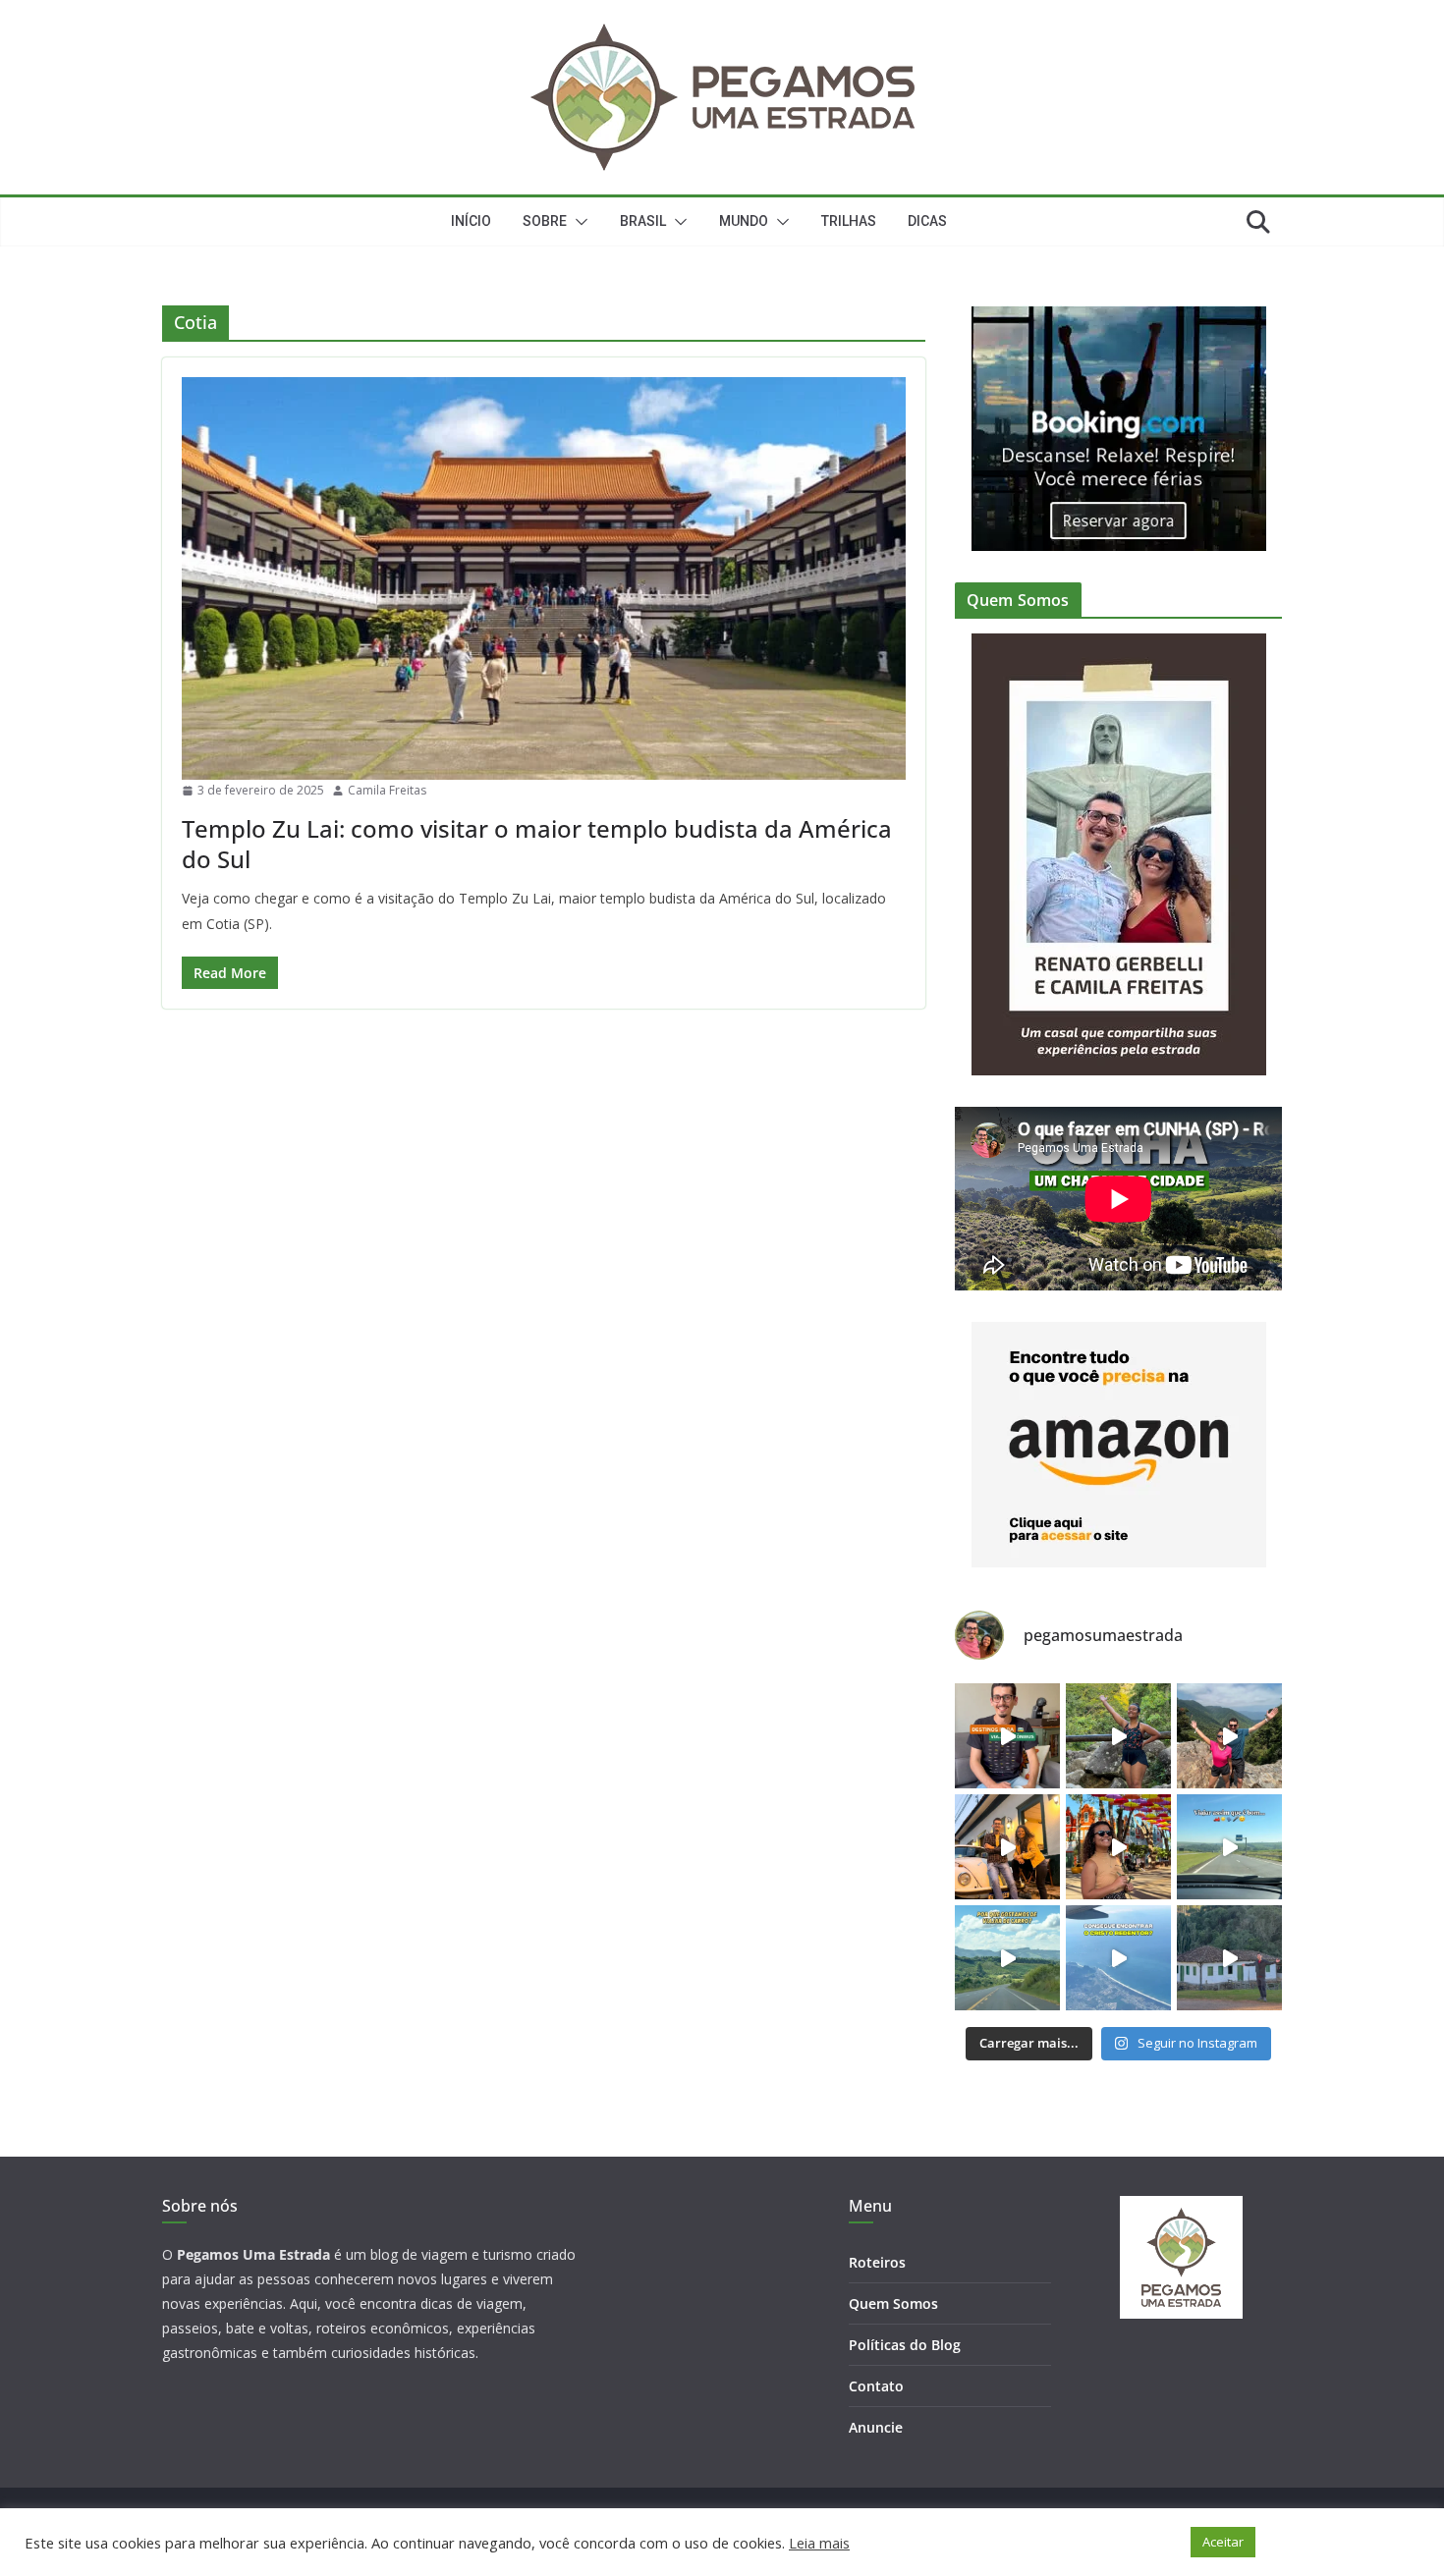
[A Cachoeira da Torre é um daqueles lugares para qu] (1229, 1736)
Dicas (927, 221)
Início (471, 221)
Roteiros (877, 2262)
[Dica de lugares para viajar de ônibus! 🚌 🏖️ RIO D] (1007, 1736)
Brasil (643, 221)
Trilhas (849, 221)
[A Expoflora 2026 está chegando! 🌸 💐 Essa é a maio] (1118, 1847)
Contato (876, 2386)
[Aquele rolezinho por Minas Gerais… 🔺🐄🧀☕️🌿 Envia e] (1229, 1958)
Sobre (545, 221)
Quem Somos (893, 2303)
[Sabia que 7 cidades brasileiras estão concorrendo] (1007, 1847)
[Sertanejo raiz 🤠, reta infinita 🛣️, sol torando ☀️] (1229, 1847)
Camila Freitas (387, 790)
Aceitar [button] (1223, 2542)
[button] (578, 222)
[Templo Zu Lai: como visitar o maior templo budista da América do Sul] (544, 578)
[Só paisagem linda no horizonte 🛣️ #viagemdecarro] (1007, 1958)
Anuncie (876, 2427)
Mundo (744, 221)
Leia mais (819, 2543)
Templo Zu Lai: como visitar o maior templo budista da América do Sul (537, 844)
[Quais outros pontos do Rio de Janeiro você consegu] (1118, 1958)
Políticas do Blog (905, 2345)
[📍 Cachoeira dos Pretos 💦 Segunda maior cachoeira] (1118, 1736)
